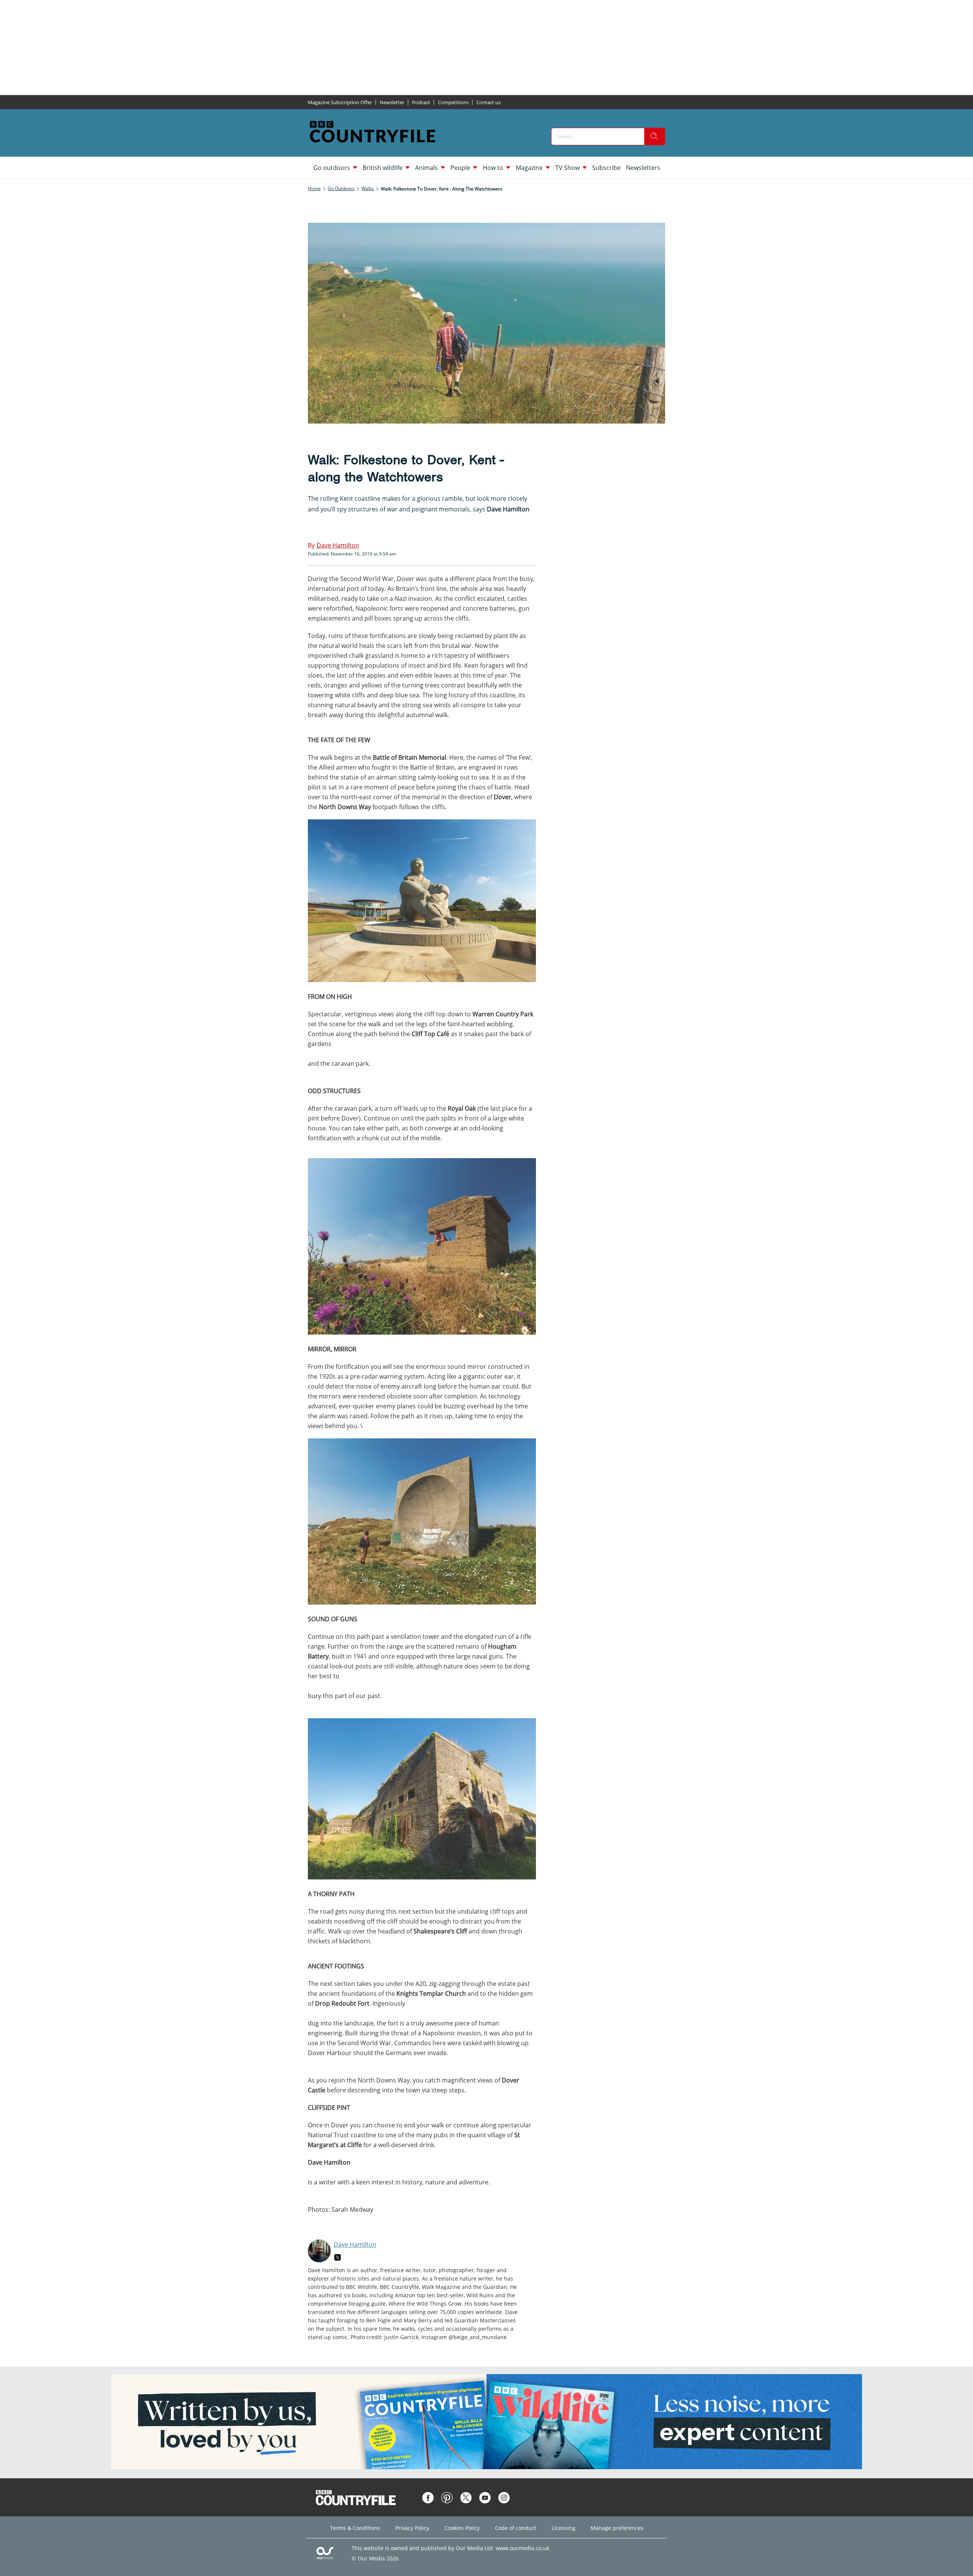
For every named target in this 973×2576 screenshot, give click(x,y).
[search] (654, 136)
